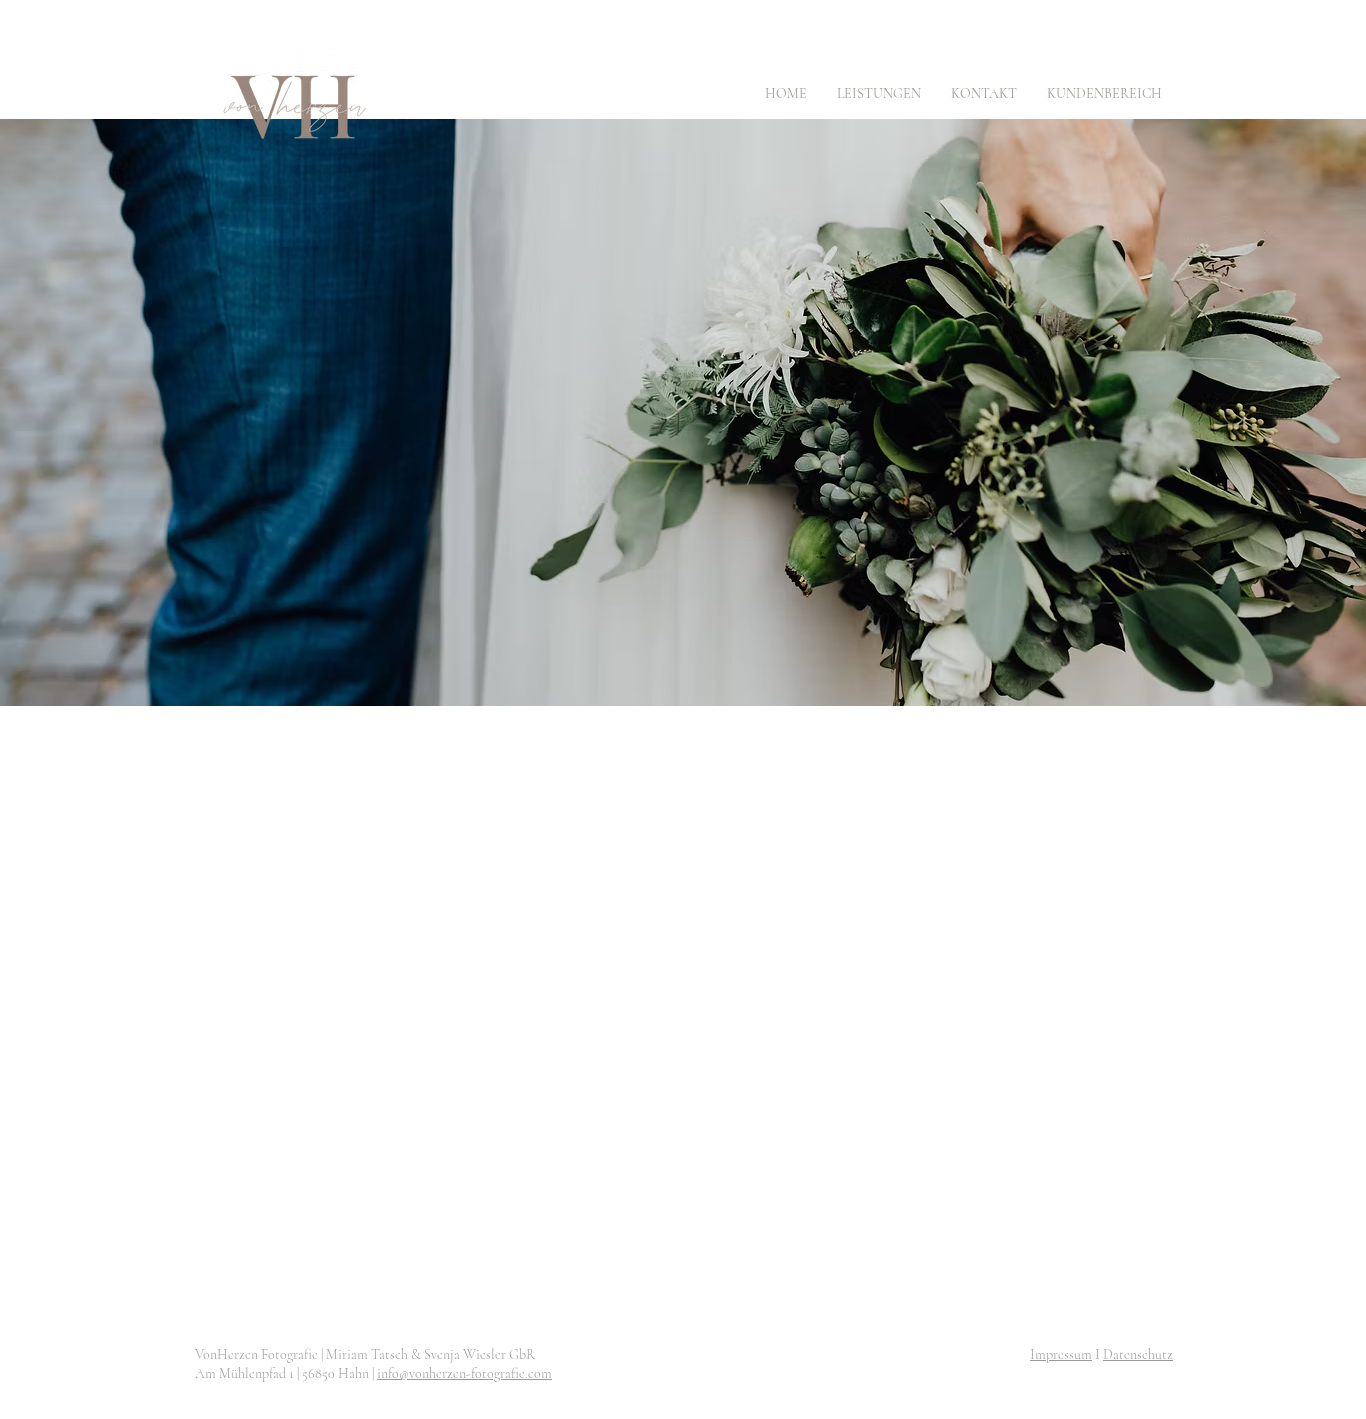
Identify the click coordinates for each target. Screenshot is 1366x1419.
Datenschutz (1138, 1354)
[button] (879, 94)
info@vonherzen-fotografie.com (464, 1373)
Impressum (1061, 1354)
